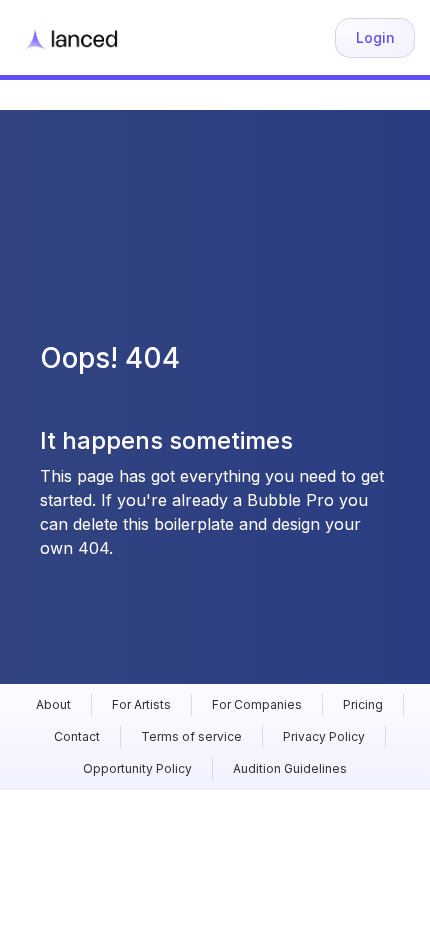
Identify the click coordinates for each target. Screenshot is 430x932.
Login (375, 37)
